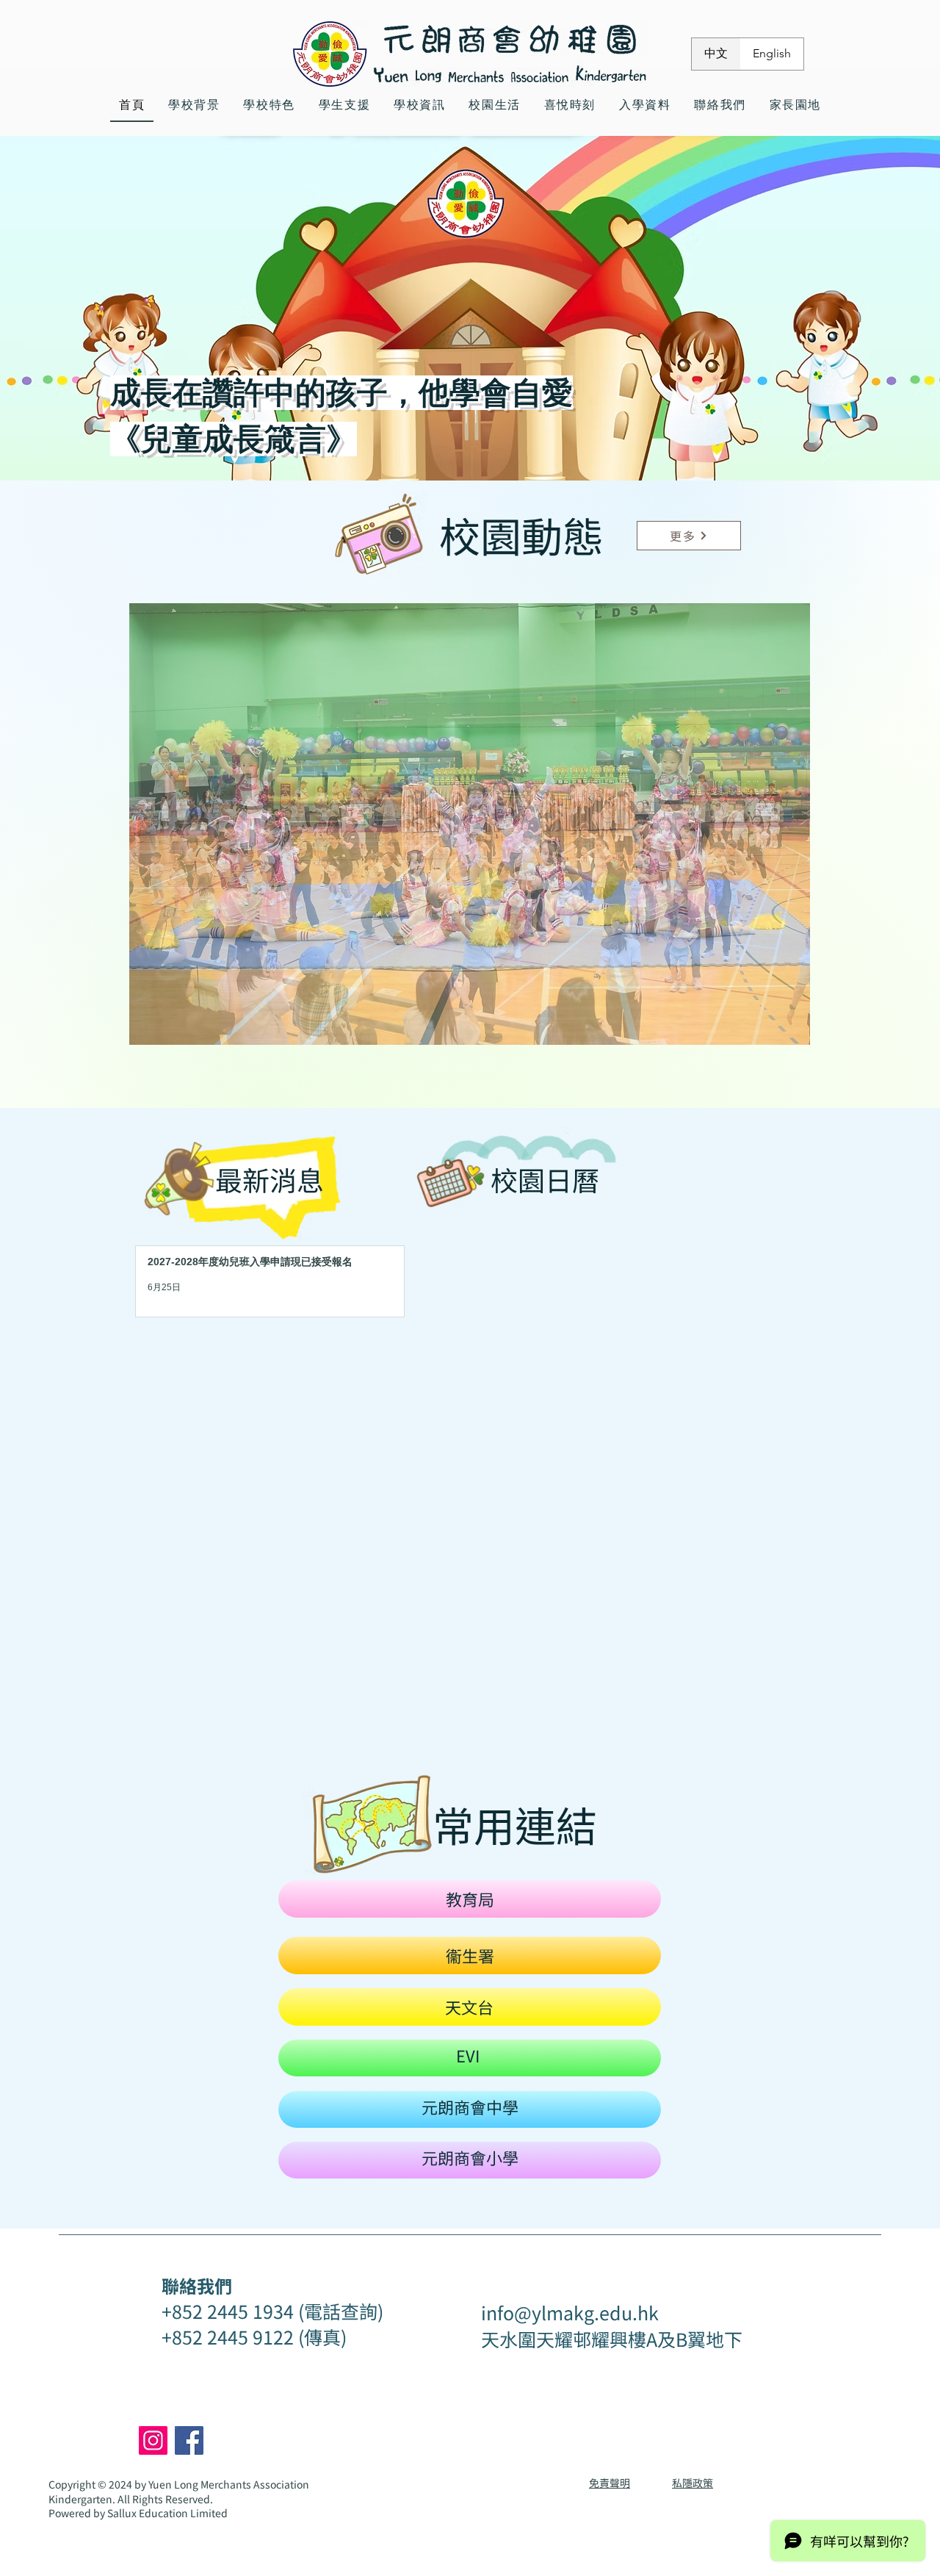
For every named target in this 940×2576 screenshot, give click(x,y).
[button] (470, 824)
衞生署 (470, 1955)
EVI (468, 2055)
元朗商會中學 (470, 2107)
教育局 (470, 1899)
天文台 (469, 2007)
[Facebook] (189, 2440)
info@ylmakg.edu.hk (570, 2312)
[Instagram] (153, 2440)
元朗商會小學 (470, 2157)
